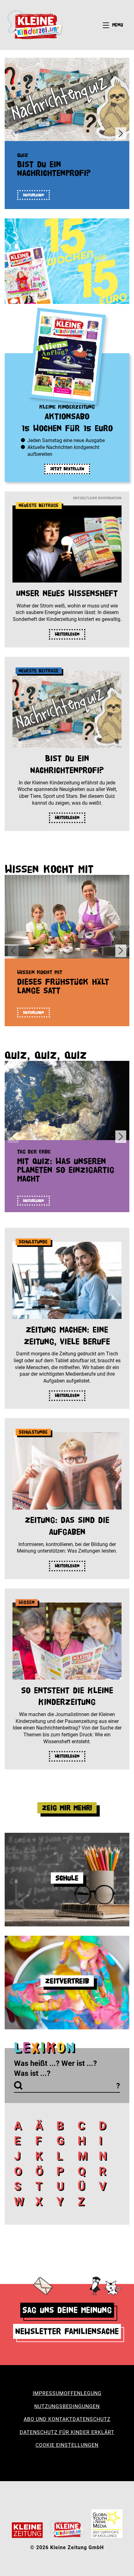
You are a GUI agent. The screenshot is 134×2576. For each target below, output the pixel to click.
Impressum (48, 2393)
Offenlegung (83, 2393)
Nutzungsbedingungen (67, 2406)
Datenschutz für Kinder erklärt (67, 2432)
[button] (121, 134)
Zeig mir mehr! (67, 1808)
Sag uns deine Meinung (67, 2310)
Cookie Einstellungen (67, 2445)
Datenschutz (92, 2419)
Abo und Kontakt (48, 2419)
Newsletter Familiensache (67, 2331)
